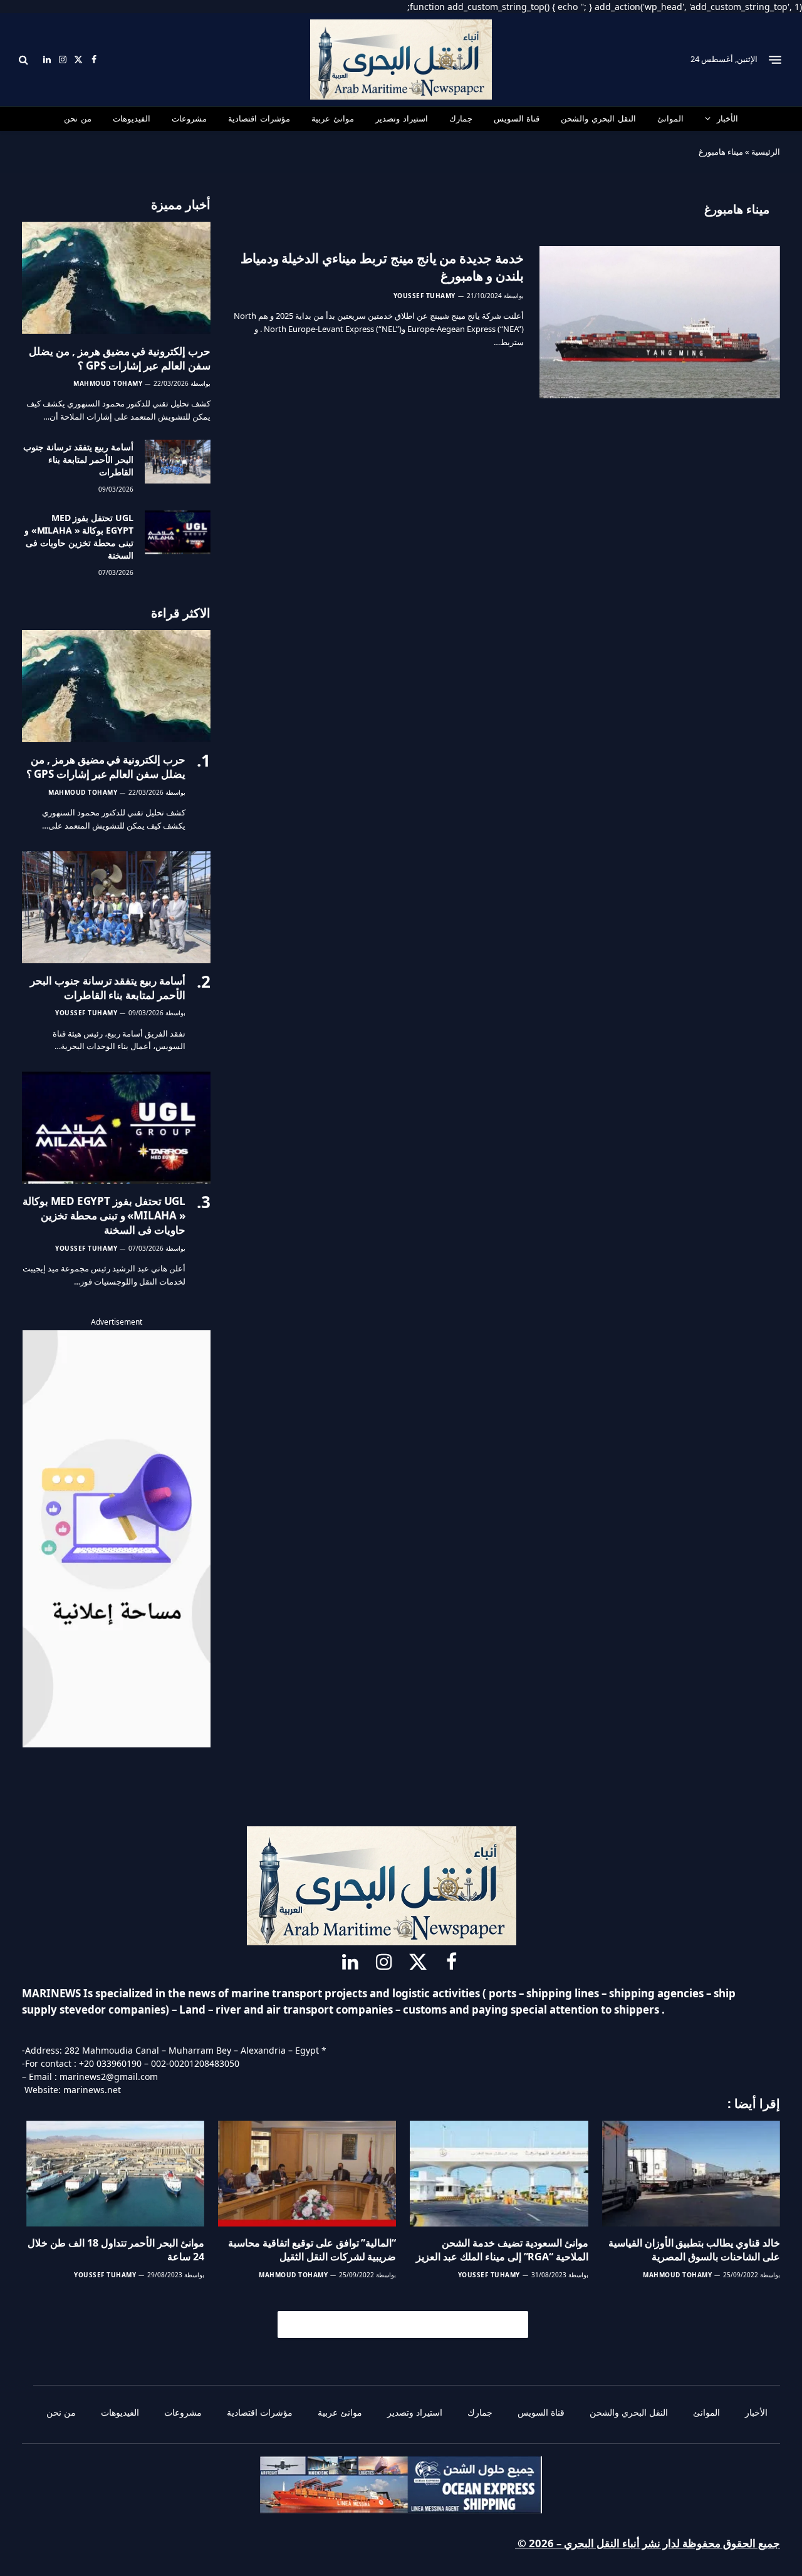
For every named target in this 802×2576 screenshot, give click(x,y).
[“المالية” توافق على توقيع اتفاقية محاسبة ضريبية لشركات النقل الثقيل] (307, 2174)
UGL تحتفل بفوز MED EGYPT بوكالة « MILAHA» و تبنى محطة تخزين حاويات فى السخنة (79, 536)
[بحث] (25, 60)
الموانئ (670, 118)
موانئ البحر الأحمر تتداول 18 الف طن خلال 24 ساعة (116, 2250)
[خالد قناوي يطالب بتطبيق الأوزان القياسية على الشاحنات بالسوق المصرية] (691, 2174)
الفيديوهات (132, 118)
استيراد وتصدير (402, 118)
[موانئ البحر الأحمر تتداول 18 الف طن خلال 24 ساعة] (115, 2174)
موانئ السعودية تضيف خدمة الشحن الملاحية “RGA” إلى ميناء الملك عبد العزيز (502, 2250)
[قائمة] (775, 59)
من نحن (78, 118)
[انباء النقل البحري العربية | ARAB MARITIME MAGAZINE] (401, 59)
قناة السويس (517, 118)
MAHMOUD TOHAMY (108, 383)
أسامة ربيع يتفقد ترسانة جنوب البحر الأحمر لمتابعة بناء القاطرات (78, 459)
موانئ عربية (333, 118)
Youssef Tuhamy (424, 296)
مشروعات (189, 118)
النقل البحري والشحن (598, 118)
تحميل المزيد (409, 2324)
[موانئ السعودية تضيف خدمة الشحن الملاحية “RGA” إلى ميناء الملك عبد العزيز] (499, 2174)
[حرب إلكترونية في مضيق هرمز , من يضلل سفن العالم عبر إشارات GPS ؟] (116, 278)
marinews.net (92, 2090)
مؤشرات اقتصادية (259, 118)
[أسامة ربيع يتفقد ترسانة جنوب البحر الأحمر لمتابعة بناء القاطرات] (178, 462)
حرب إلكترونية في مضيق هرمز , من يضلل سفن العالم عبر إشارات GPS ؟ (120, 358)
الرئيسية (766, 152)
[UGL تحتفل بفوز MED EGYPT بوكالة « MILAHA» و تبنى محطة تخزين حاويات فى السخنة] (178, 532)
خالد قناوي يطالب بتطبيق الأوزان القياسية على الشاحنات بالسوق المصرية (694, 2250)
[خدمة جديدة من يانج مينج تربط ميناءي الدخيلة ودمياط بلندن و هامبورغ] (660, 323)
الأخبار (727, 118)
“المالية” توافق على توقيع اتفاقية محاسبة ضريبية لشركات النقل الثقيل (312, 2250)
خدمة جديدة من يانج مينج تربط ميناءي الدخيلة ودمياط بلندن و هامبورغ (382, 267)
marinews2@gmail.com (109, 2077)
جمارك (461, 118)
